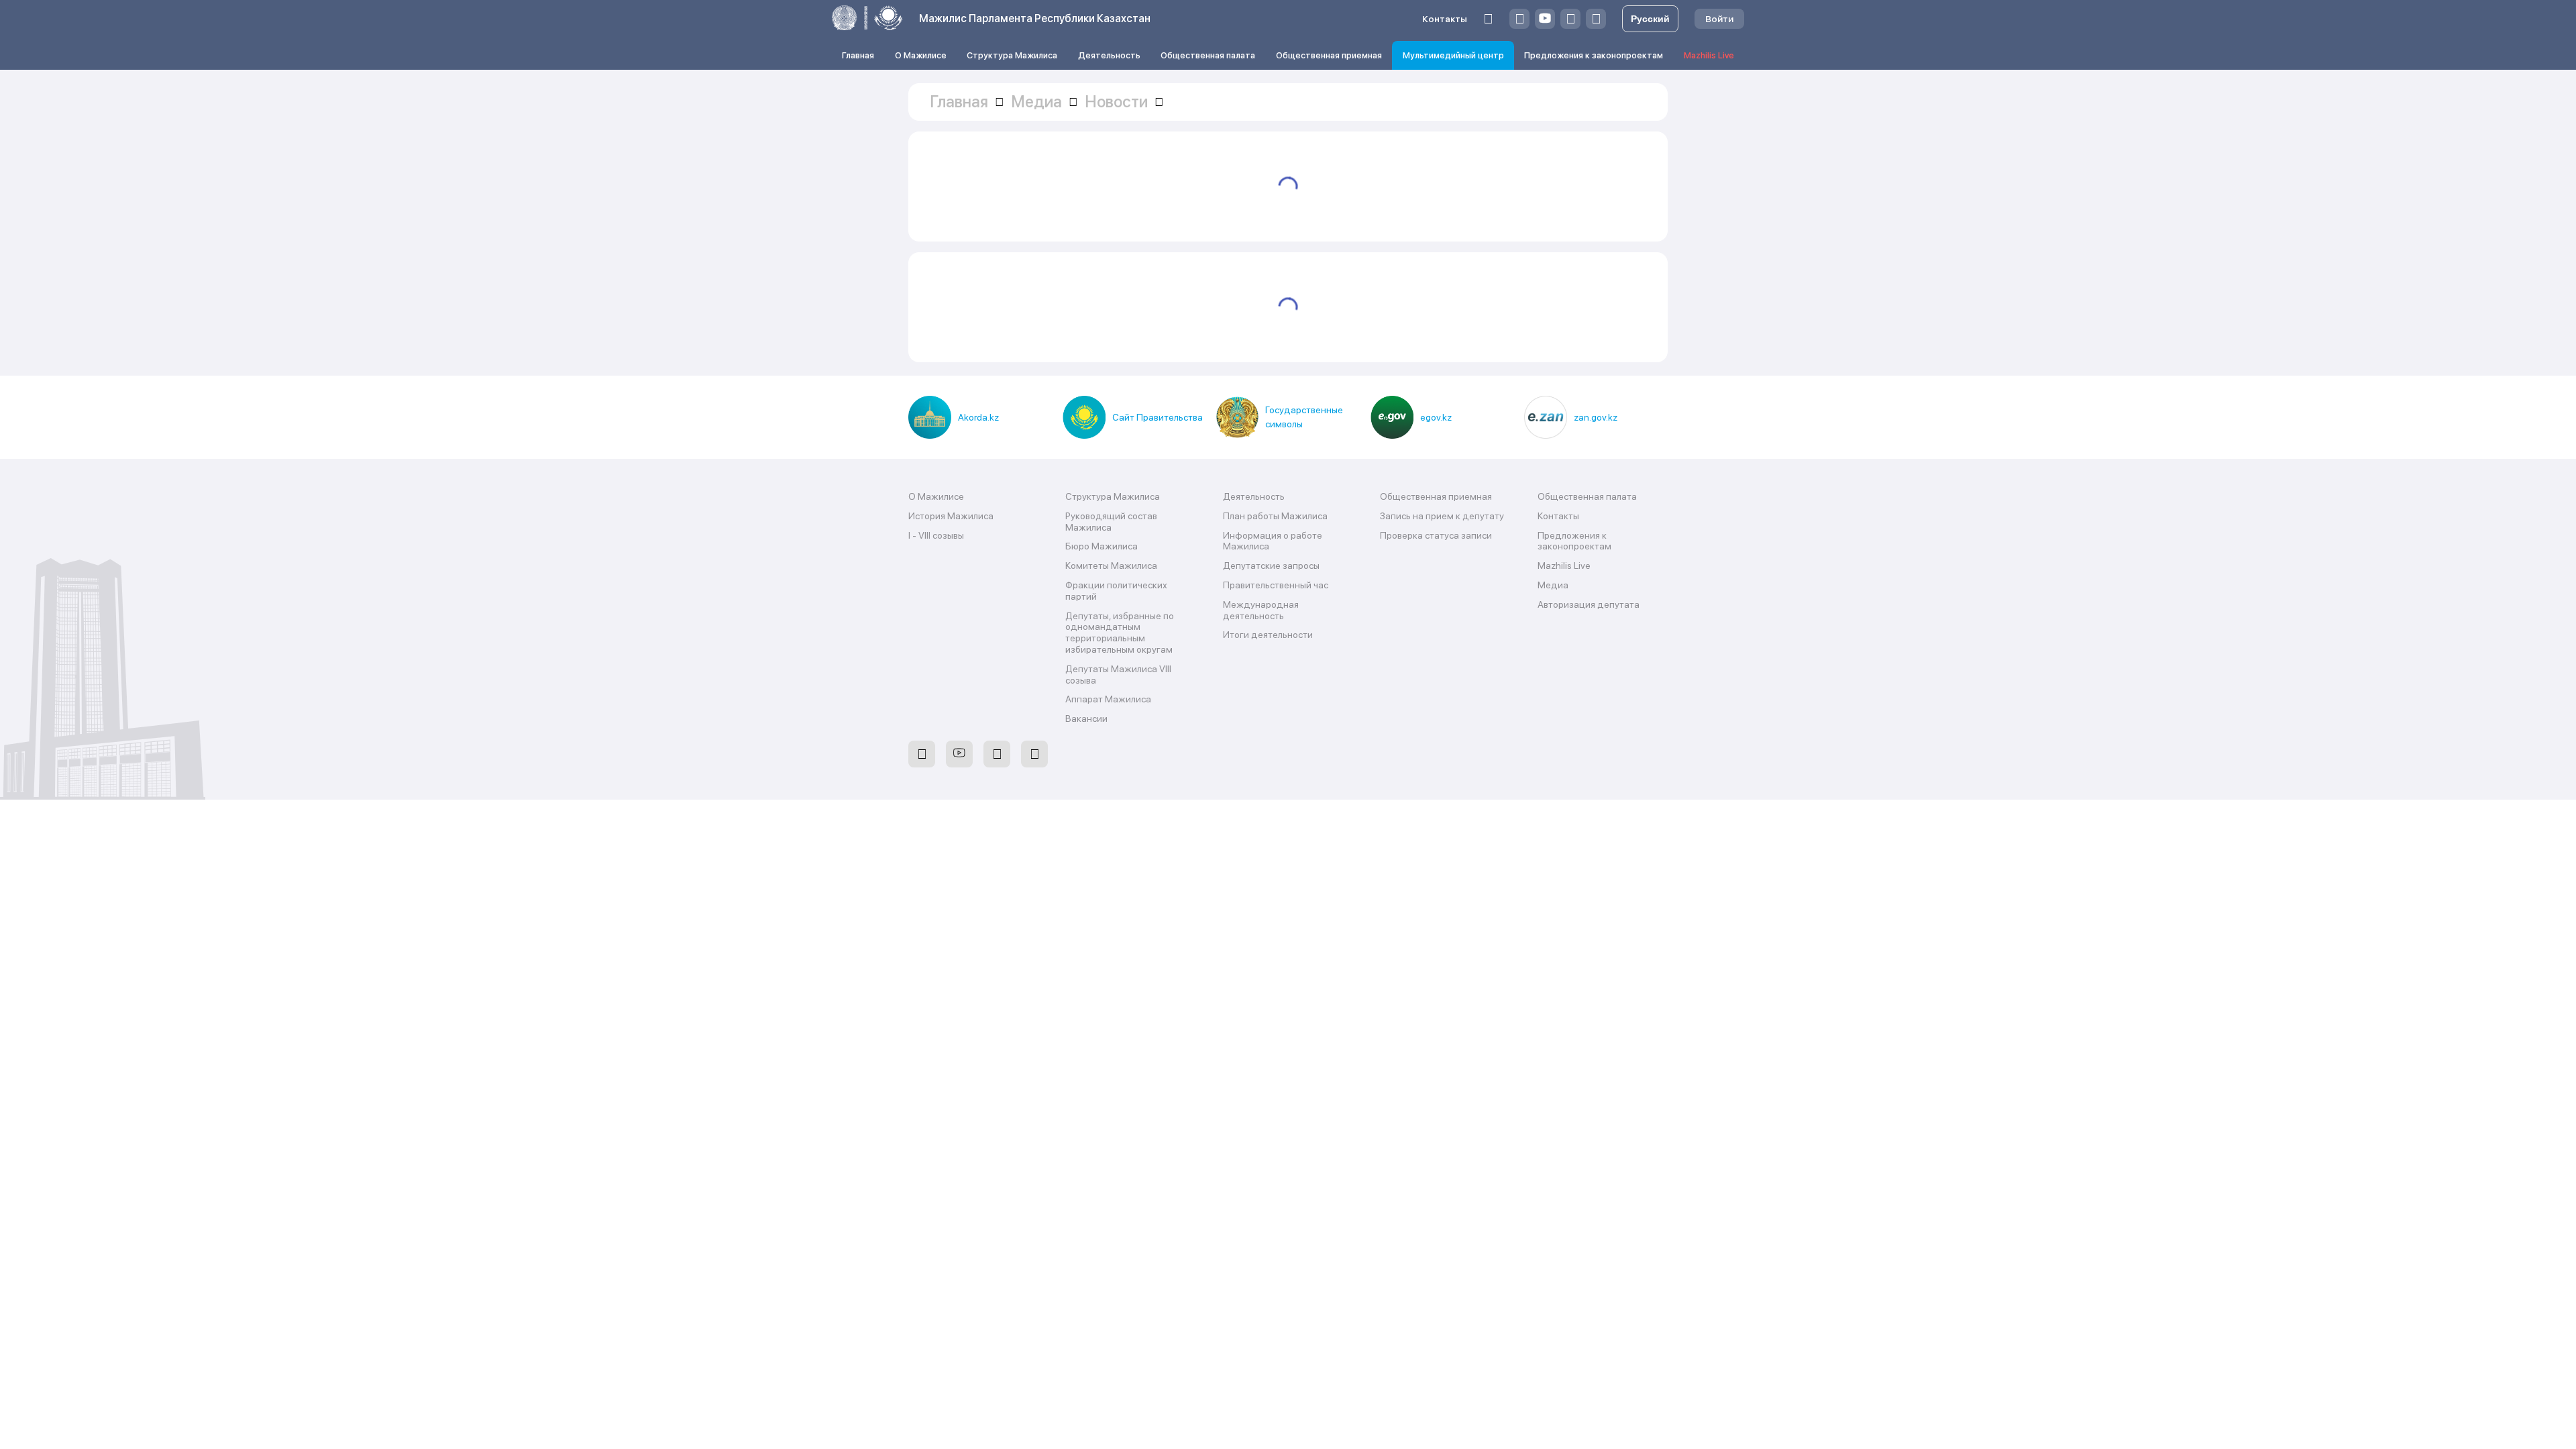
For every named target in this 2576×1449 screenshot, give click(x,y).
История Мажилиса (951, 516)
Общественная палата (1208, 55)
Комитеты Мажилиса (1111, 566)
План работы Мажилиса (1275, 516)
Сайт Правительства (1158, 417)
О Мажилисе (921, 55)
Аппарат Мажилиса (1108, 699)
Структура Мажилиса (1012, 55)
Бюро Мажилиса (1102, 546)
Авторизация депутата (1589, 604)
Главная (858, 55)
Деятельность (1109, 55)
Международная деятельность (1261, 610)
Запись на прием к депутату (1442, 516)
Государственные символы (1304, 417)
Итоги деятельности (1268, 635)
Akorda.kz (978, 417)
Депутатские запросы (1271, 566)
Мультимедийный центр (1453, 55)
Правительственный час (1276, 585)
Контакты (1445, 19)
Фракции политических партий (1116, 591)
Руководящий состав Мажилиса (1111, 522)
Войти (1719, 19)
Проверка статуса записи (1436, 535)
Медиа (1553, 585)
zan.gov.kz (1596, 417)
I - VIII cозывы (936, 535)
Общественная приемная (1329, 55)
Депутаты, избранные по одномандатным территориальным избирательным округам (1120, 633)
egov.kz (1436, 417)
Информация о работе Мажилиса (1273, 541)
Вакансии (1086, 718)
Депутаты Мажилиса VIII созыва (1118, 675)
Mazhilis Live (1709, 55)
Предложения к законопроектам (1594, 55)
